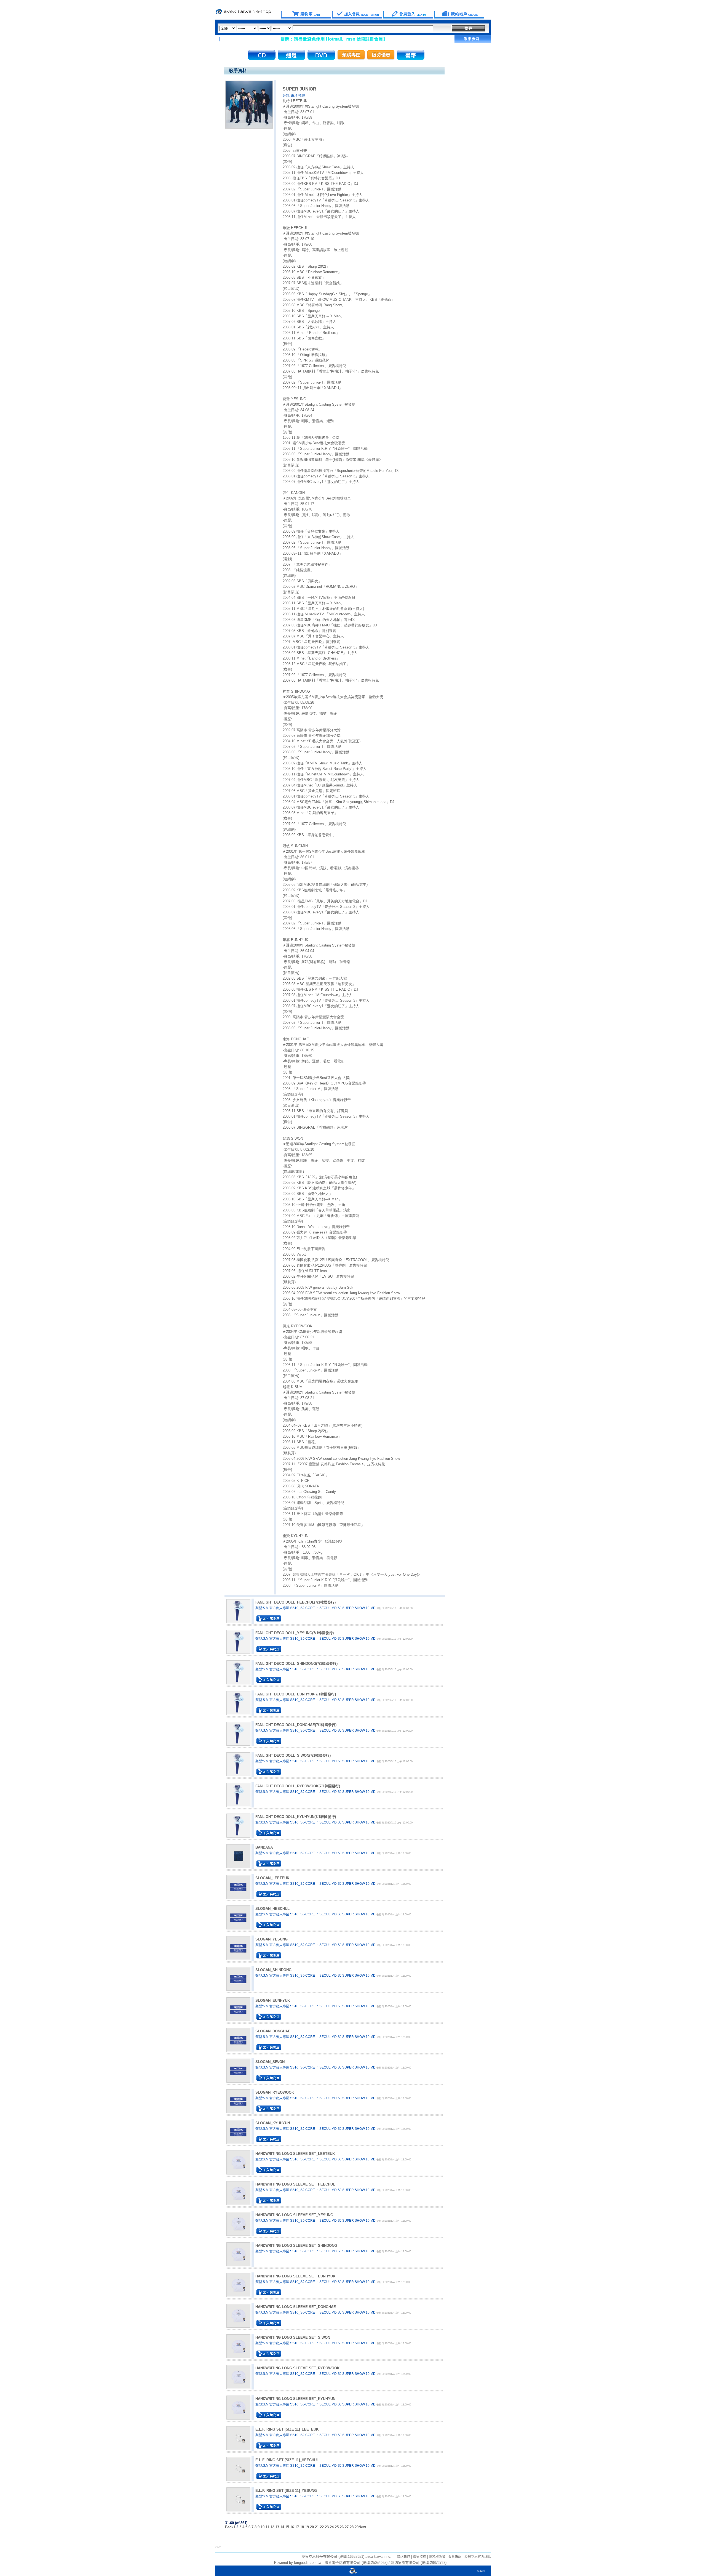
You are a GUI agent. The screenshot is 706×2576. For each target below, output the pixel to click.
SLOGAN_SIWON (270, 2062)
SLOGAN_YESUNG (272, 1939)
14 (282, 2527)
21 (317, 2527)
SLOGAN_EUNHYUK (273, 2001)
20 (312, 2527)
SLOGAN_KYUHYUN (273, 2123)
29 (357, 2527)
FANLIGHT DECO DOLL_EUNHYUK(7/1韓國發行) (296, 1694)
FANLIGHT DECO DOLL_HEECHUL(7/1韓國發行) (295, 1602)
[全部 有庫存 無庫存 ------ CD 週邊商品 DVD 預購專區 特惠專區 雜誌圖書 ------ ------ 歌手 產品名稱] (326, 28)
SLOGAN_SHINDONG (273, 1970)
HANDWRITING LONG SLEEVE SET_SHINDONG (296, 2246)
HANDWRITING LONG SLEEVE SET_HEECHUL (295, 2184)
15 (287, 2527)
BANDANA (264, 1847)
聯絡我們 (403, 2557)
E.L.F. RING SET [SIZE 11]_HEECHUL (287, 2460)
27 (347, 2527)
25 (337, 2527)
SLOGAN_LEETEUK (272, 1878)
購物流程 (419, 2557)
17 (297, 2527)
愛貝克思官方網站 (478, 2557)
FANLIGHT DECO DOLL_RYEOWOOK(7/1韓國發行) (298, 1786)
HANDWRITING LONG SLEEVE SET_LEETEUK (295, 2154)
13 (277, 2527)
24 (332, 2527)
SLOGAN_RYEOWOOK (275, 2092)
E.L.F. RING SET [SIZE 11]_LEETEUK (287, 2429)
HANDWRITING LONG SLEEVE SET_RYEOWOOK (297, 2368)
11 (267, 2527)
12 (272, 2527)
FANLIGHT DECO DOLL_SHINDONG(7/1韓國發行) (296, 1664)
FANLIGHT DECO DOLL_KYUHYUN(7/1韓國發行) (296, 1817)
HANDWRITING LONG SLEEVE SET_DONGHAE (296, 2307)
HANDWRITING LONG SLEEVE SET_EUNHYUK (295, 2276)
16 (292, 2527)
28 (352, 2527)
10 (263, 2527)
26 (342, 2527)
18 (302, 2527)
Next (362, 2527)
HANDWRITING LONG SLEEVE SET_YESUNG (294, 2215)
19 (307, 2527)
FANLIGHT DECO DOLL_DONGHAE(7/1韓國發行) (296, 1725)
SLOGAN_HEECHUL (272, 1909)
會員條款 (454, 2557)
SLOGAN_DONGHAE (273, 2031)
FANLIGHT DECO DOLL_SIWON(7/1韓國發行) (293, 1755)
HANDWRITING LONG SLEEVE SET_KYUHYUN (295, 2399)
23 (327, 2527)
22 (322, 2527)
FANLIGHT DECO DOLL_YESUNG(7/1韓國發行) (295, 1633)
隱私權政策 (437, 2557)
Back (229, 2527)
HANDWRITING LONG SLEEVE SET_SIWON (293, 2337)
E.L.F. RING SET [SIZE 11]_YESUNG (286, 2491)
